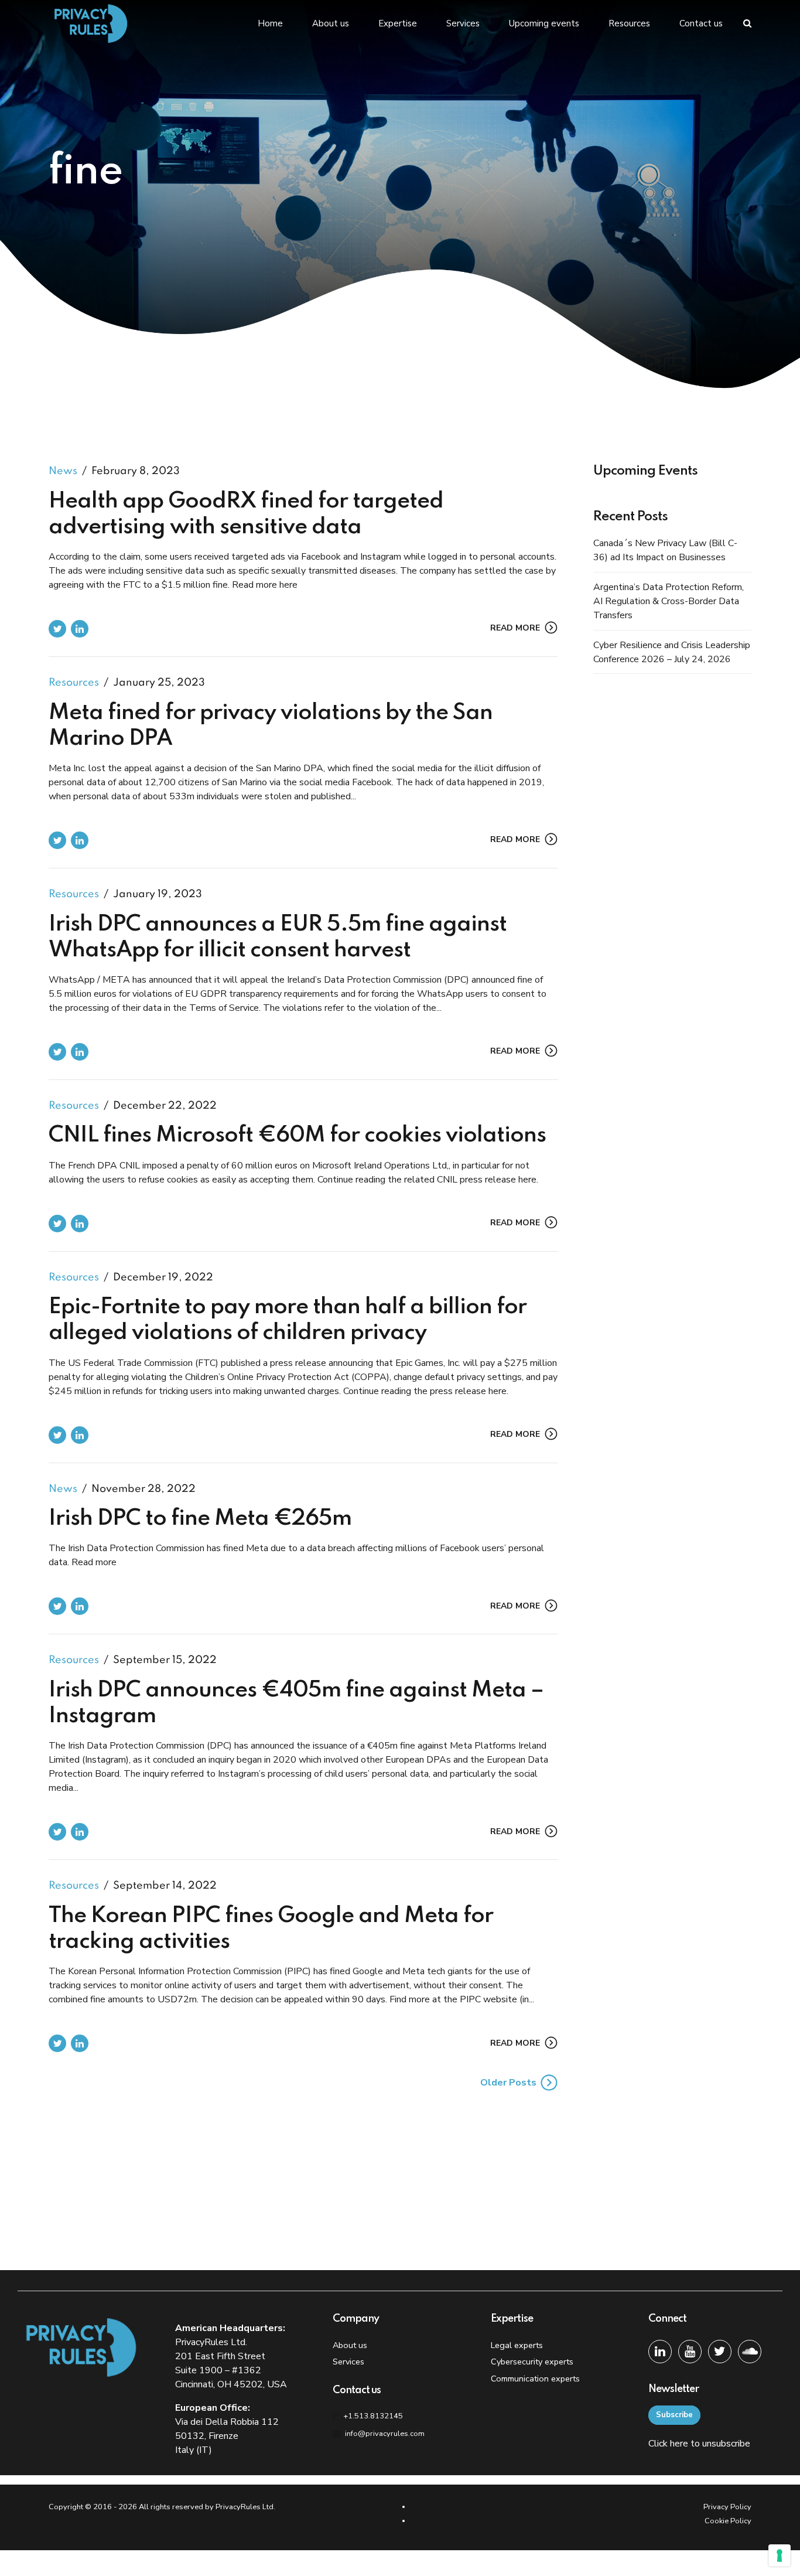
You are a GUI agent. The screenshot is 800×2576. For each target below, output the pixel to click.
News (63, 471)
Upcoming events (544, 23)
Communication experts (535, 2379)
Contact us (701, 23)
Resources (629, 23)
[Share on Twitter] (57, 629)
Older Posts (508, 2083)
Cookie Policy (728, 2521)
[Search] (747, 23)
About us (331, 23)
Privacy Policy (727, 2507)
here (679, 2444)
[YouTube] (690, 2352)
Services (463, 23)
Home (270, 23)
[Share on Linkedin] (80, 629)
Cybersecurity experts (532, 2362)
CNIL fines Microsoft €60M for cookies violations (297, 1136)
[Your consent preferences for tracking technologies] (780, 2555)
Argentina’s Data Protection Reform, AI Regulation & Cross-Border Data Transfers (669, 601)
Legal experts (517, 2345)
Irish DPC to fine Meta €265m (200, 1519)
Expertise (398, 23)
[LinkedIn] (660, 2352)
